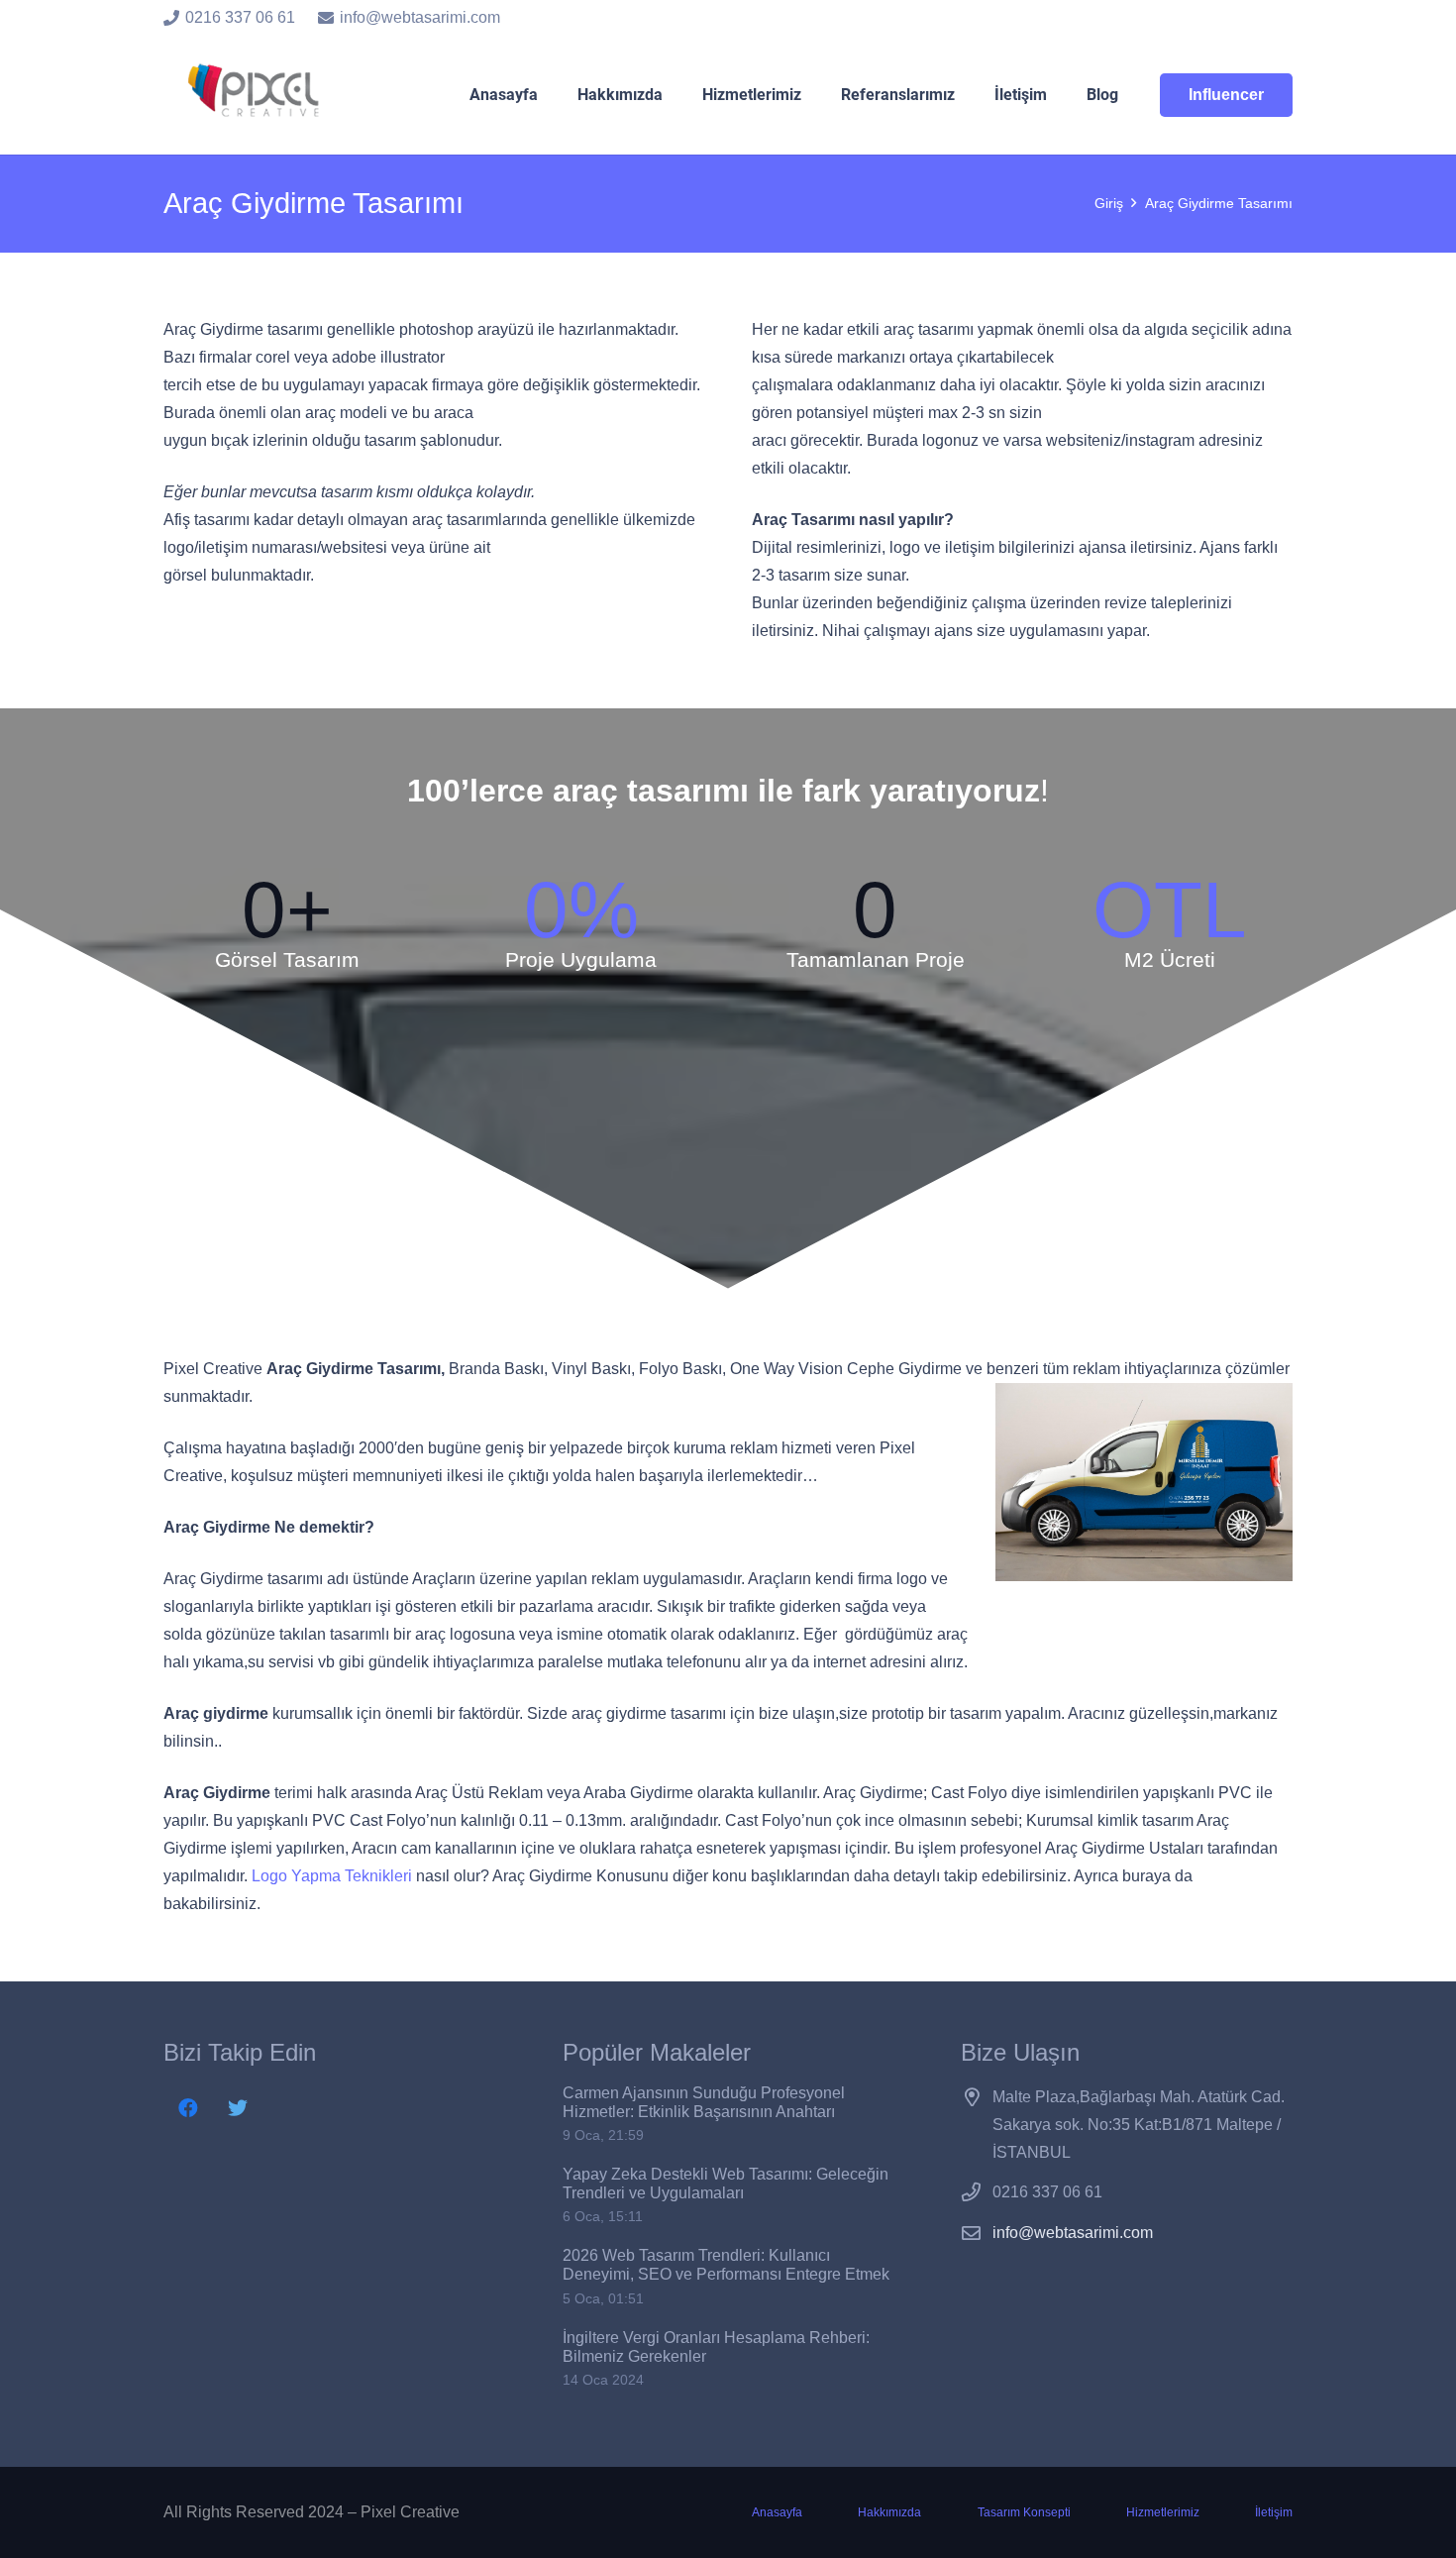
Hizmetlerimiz (1163, 2512)
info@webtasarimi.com (1073, 2233)
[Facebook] (188, 2108)
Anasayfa (777, 2512)
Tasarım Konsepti (1024, 2512)
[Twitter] (238, 2108)
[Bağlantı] (257, 95)
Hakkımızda (889, 2512)
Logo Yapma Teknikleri (332, 1876)
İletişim (1274, 2512)
